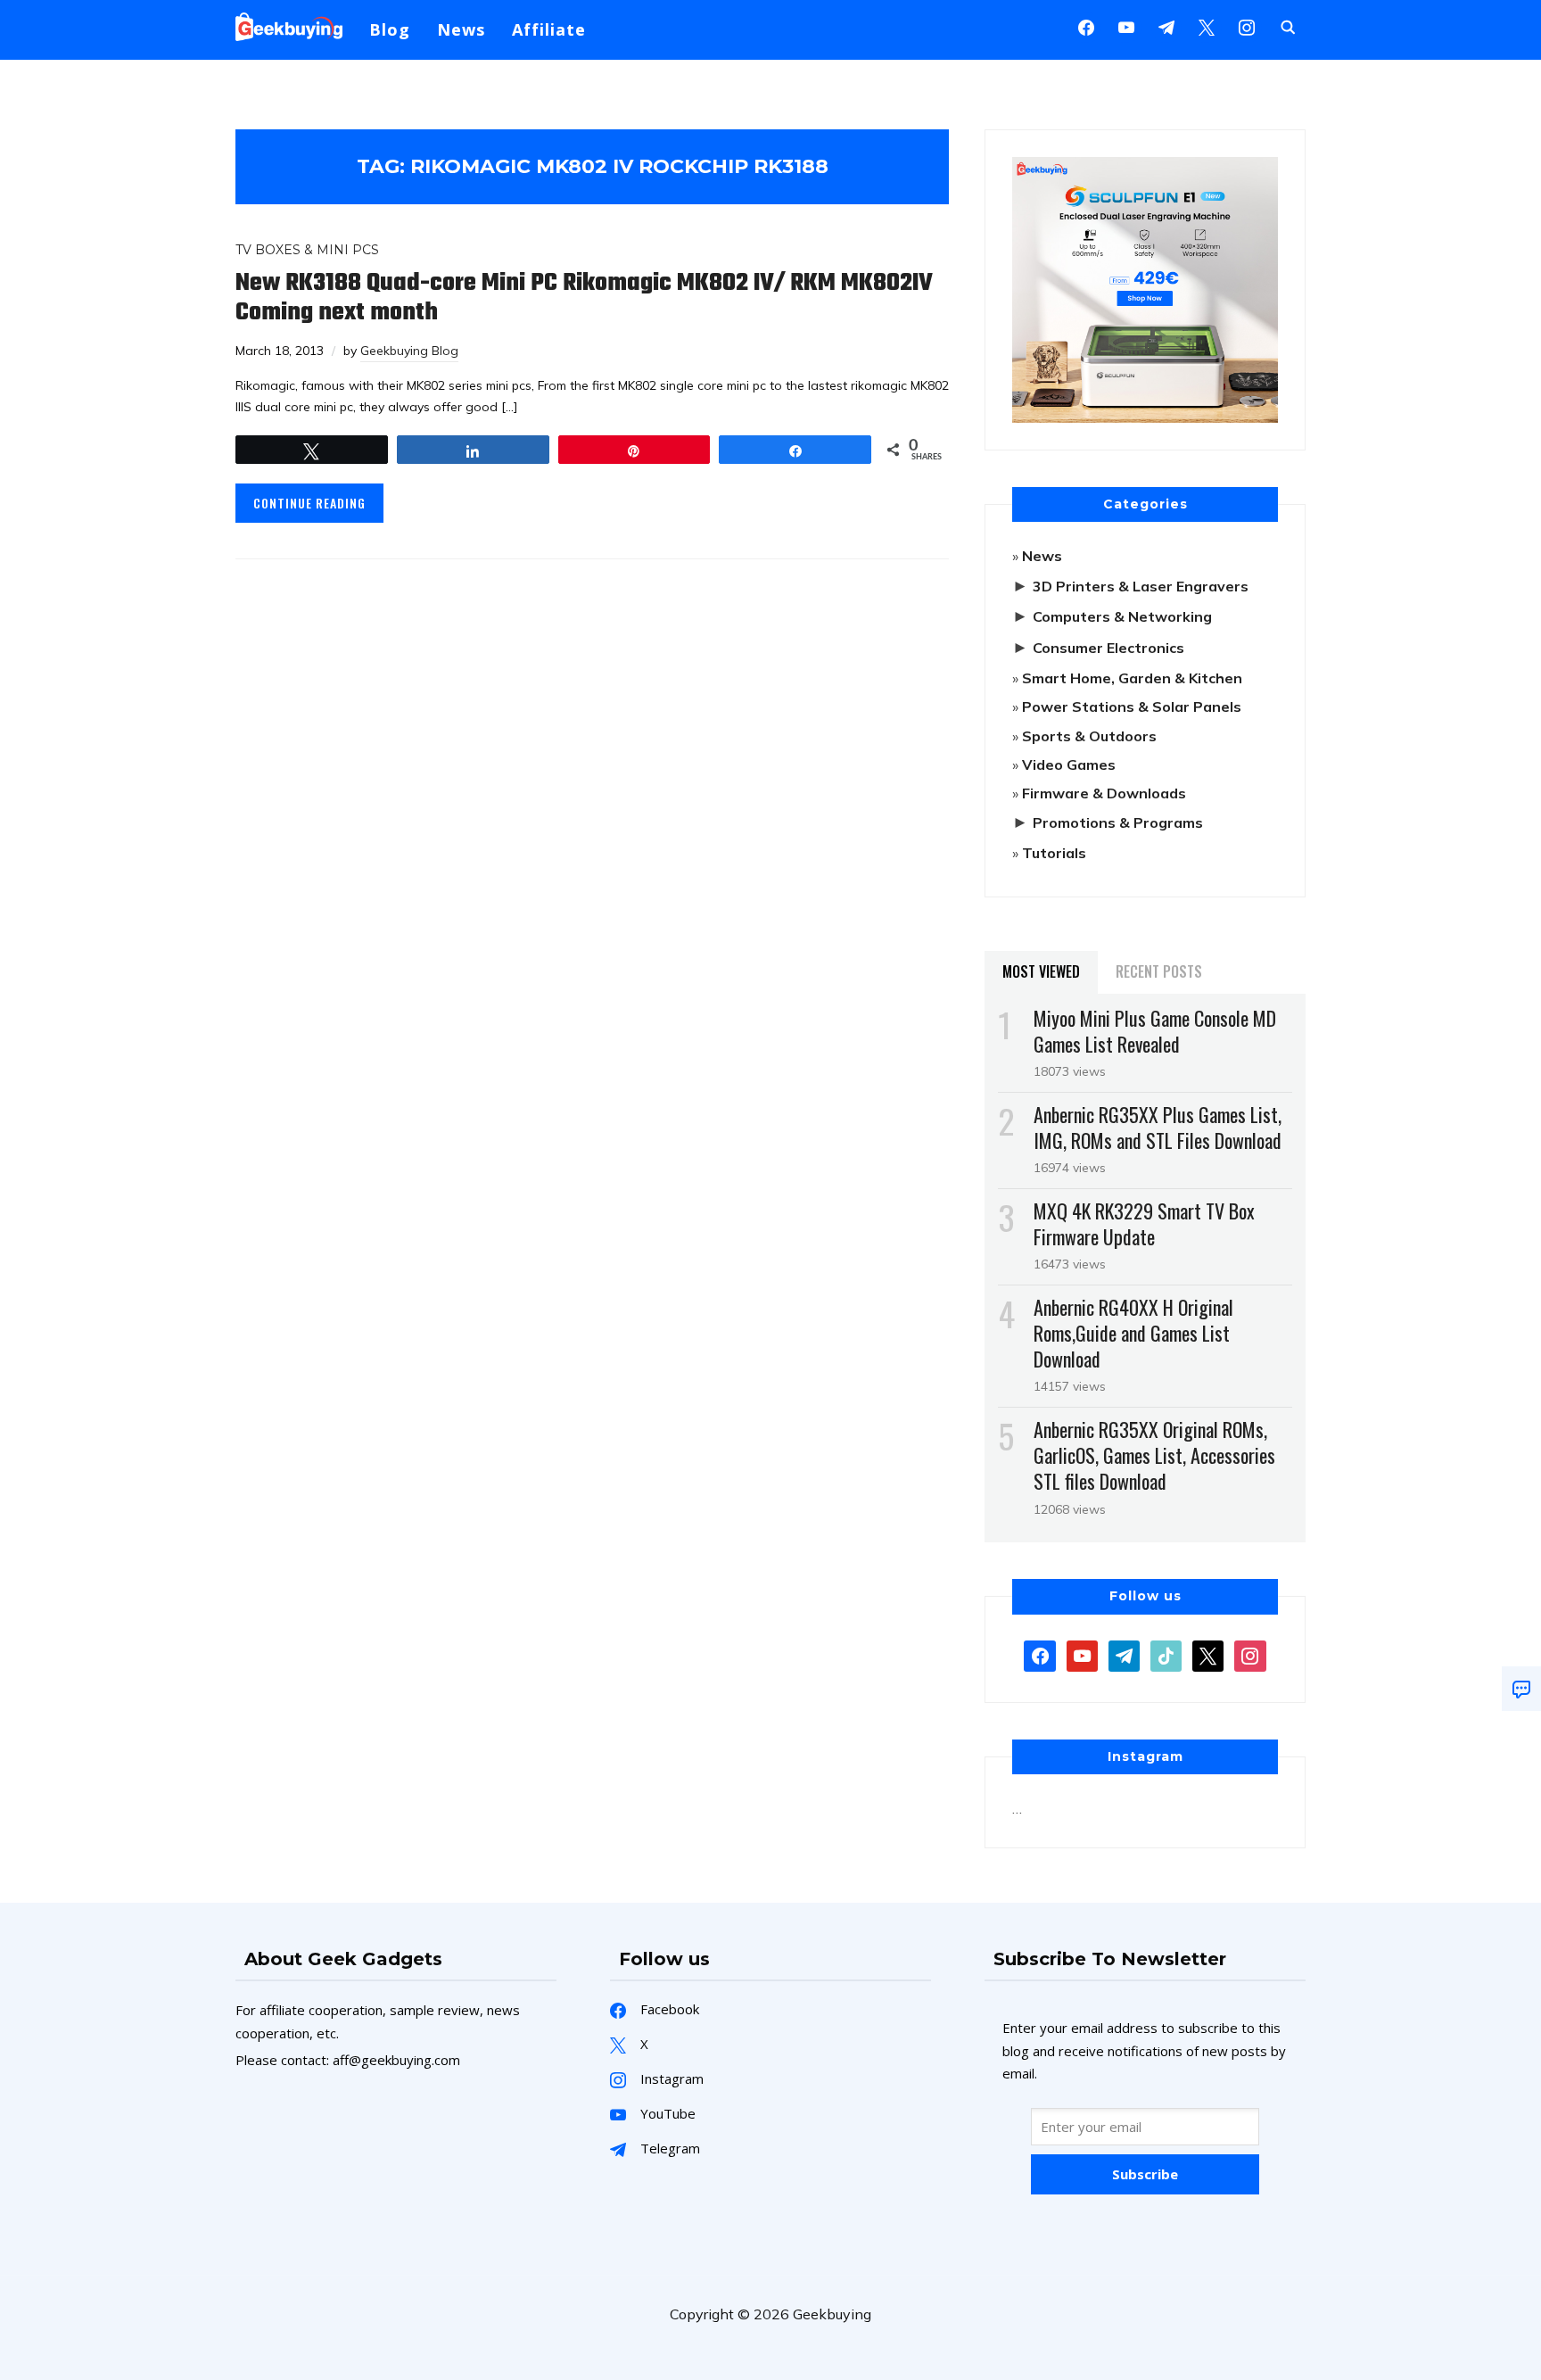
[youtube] (1126, 26)
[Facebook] (1086, 26)
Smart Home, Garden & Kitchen (1132, 678)
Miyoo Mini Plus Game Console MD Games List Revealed (1155, 1031)
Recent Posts (1159, 971)
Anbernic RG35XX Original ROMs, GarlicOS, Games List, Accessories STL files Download (1154, 1455)
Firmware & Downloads (1104, 793)
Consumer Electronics (1108, 648)
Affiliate (549, 29)
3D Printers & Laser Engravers (1141, 586)
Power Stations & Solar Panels (1132, 707)
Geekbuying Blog (409, 351)
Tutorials (1054, 853)
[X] (1207, 26)
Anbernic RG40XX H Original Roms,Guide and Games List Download (1133, 1333)
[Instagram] (1166, 26)
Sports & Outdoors (1089, 736)
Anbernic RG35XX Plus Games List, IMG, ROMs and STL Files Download (1158, 1127)
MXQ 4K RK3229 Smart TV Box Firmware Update (1144, 1223)
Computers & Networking (1122, 616)
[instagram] (1247, 26)
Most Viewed (1041, 971)
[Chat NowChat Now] (1521, 1689)
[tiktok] (1166, 1654)
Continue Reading (309, 503)
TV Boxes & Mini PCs (307, 250)
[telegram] (1124, 1654)
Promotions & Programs (1118, 822)
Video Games (1069, 764)
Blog (390, 29)
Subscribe (1145, 2174)
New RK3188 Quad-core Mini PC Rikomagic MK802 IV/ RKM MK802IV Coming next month (584, 298)
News (461, 29)
